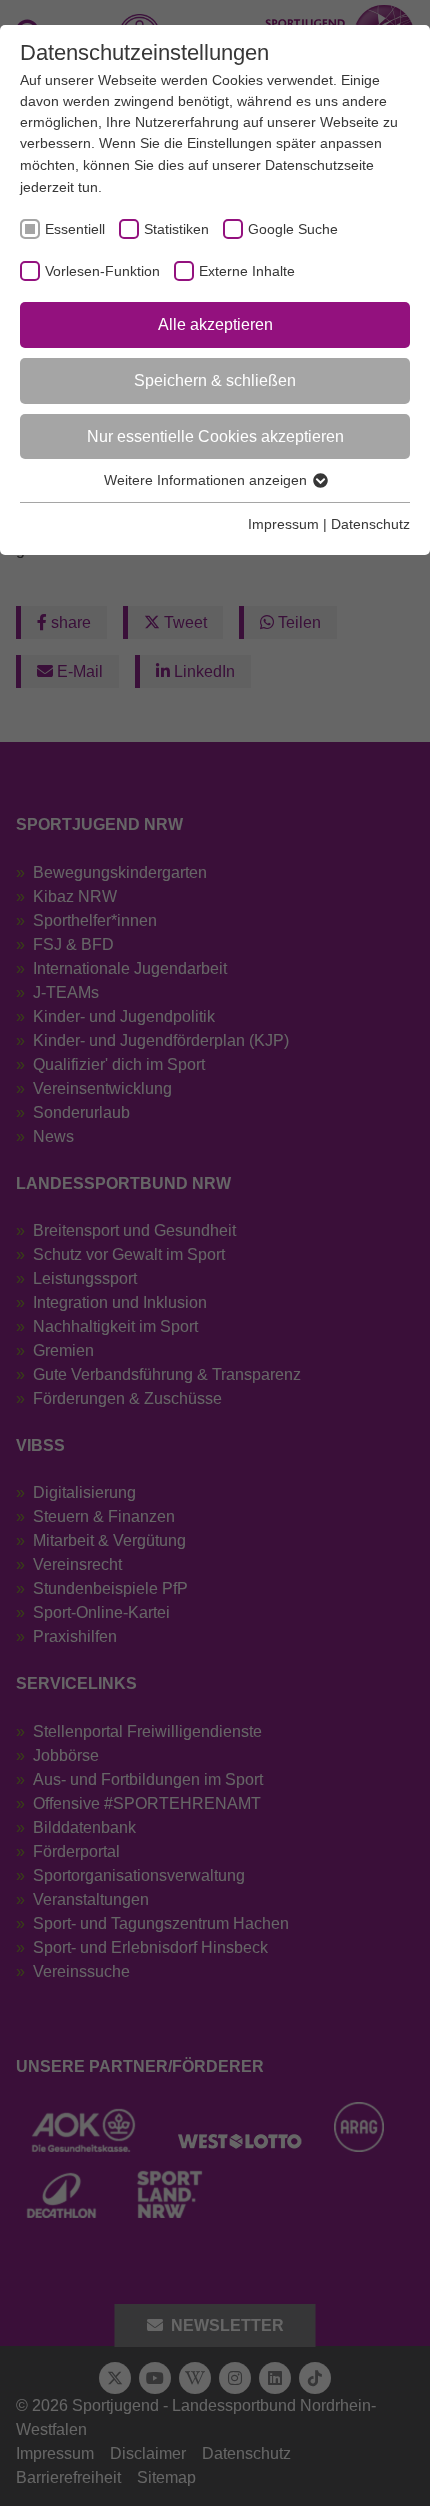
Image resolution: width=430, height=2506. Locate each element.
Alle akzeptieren (215, 324)
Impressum (283, 524)
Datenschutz (370, 524)
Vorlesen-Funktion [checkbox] (102, 271)
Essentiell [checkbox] (75, 229)
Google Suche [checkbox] (293, 229)
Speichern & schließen (215, 380)
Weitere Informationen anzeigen (207, 480)
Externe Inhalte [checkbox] (247, 271)
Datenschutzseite (319, 165)
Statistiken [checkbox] (176, 229)
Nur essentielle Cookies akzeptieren (215, 436)
